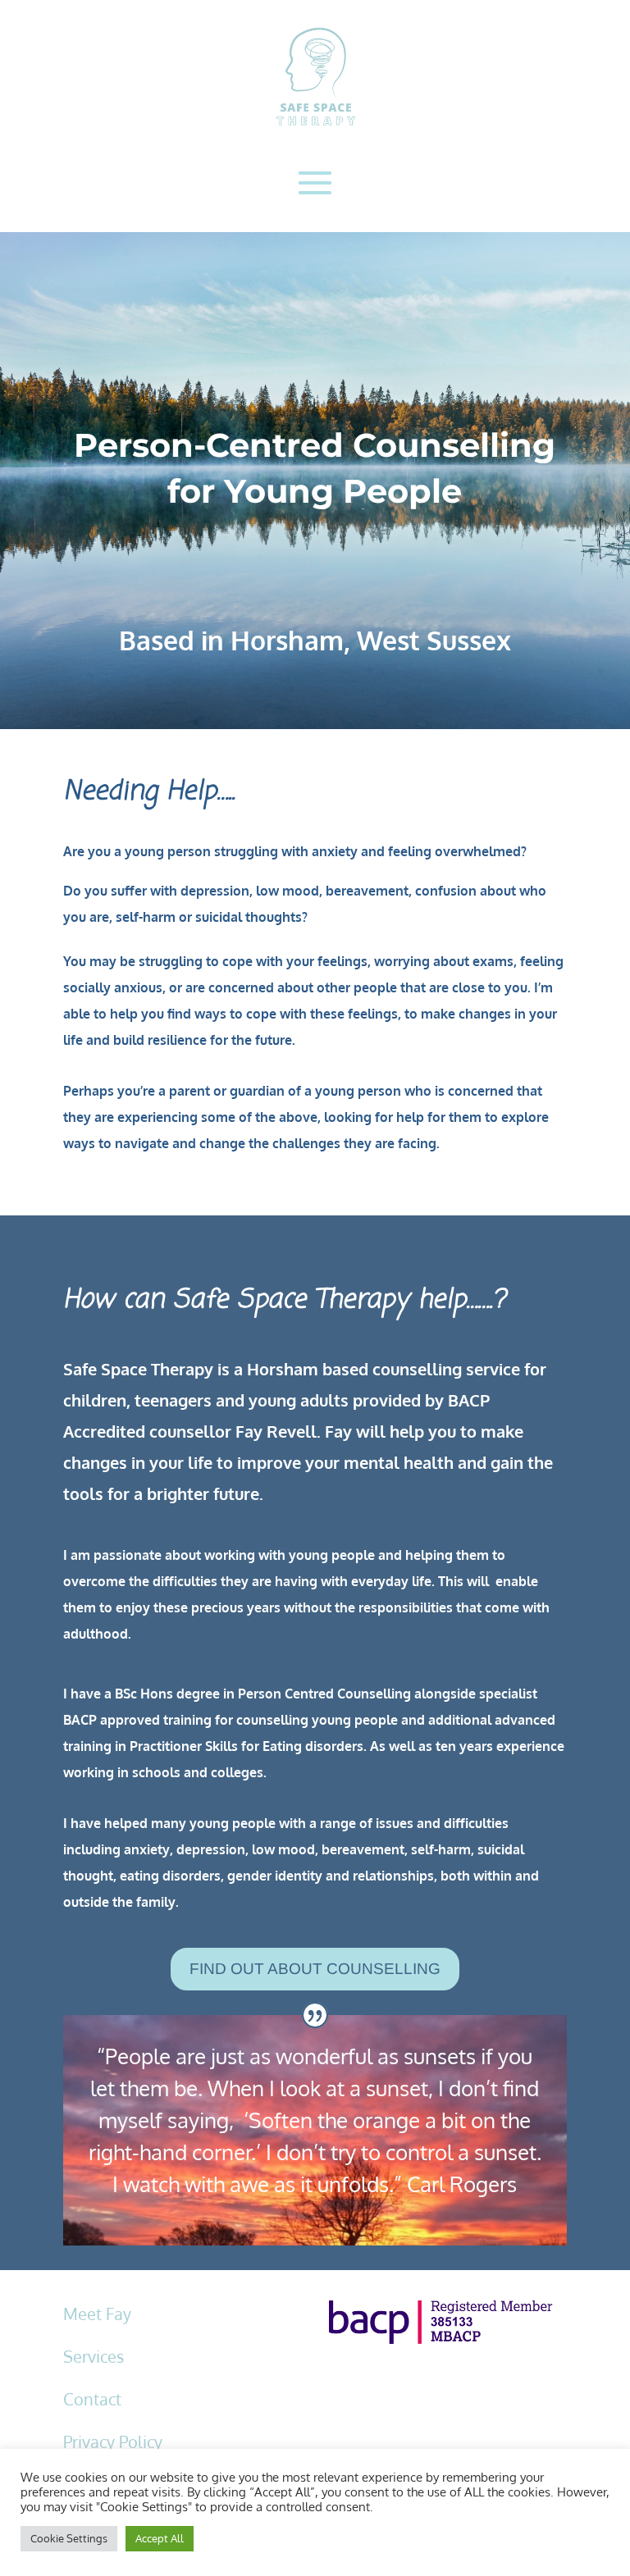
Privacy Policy (113, 2442)
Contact (92, 2399)
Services (94, 2356)
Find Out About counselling (315, 1969)
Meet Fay (97, 2314)
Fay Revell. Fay (294, 1431)
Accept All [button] (160, 2538)
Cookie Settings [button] (69, 2538)
